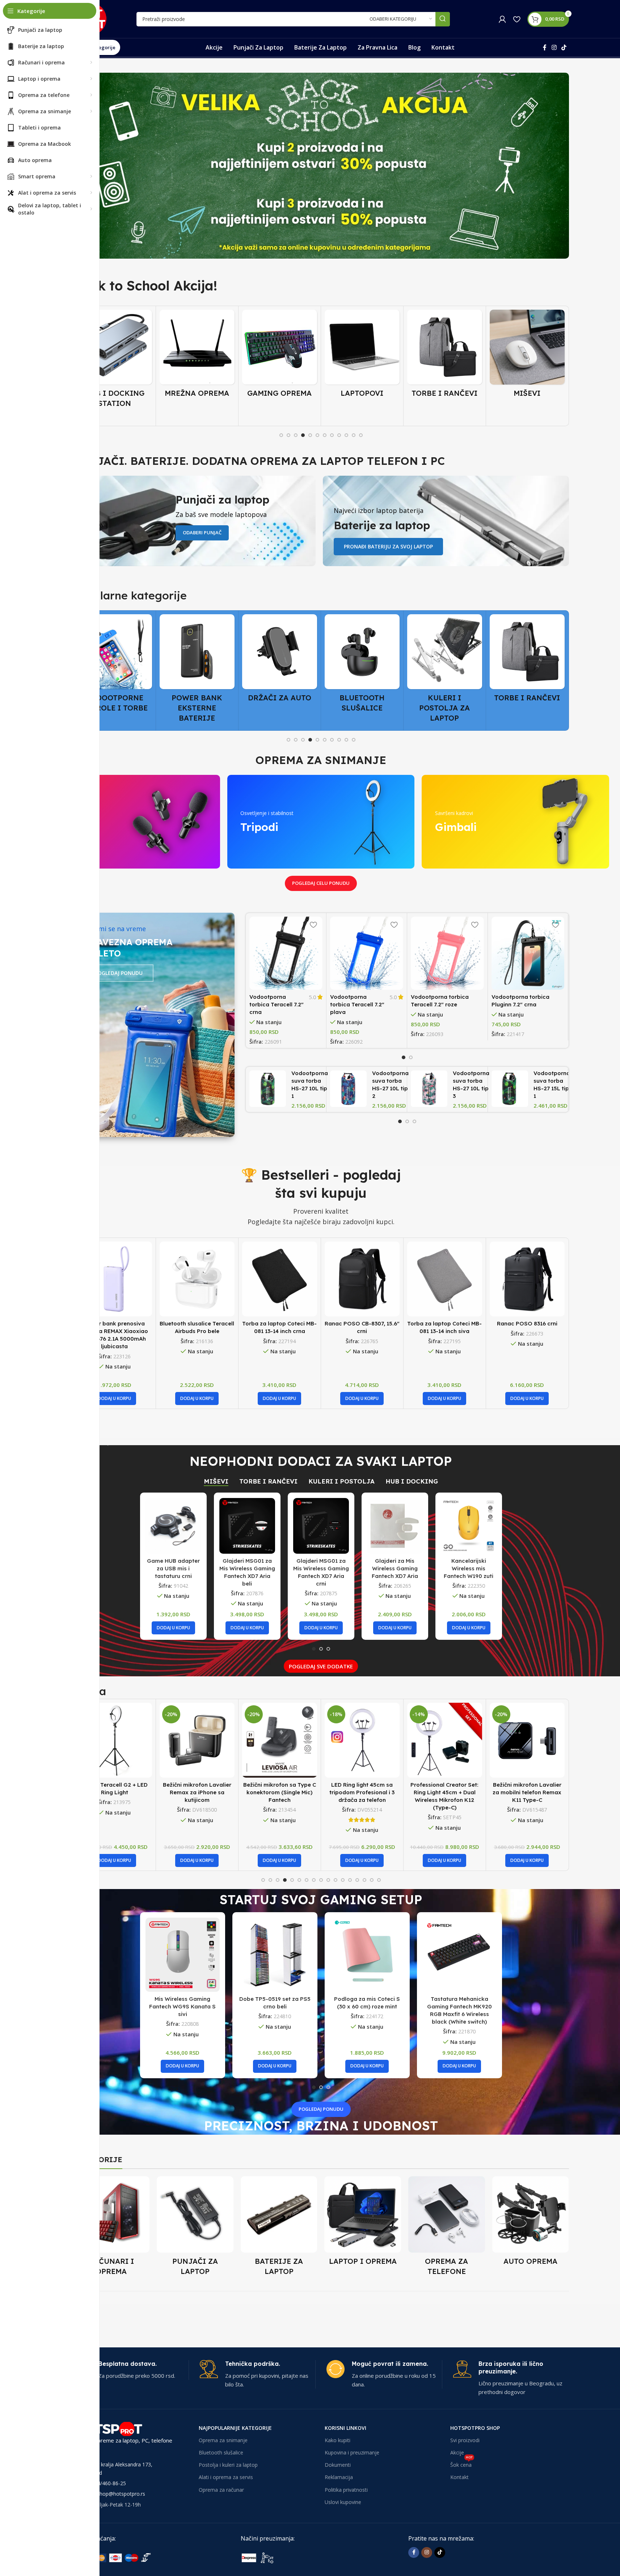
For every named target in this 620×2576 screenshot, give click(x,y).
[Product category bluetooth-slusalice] (280, 665)
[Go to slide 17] (379, 1880)
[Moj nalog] (502, 19)
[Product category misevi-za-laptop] (445, 356)
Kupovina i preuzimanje (352, 2452)
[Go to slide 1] (281, 435)
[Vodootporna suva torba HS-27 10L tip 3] (429, 1089)
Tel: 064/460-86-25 (104, 2483)
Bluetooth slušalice (221, 2452)
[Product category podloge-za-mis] (527, 356)
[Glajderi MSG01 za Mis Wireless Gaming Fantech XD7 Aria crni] (321, 1526)
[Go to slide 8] (332, 435)
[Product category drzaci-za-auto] (197, 660)
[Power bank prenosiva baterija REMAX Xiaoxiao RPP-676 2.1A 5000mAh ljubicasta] (115, 1279)
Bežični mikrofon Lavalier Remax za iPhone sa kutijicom (115, 1792)
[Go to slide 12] (361, 435)
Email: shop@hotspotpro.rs (113, 2494)
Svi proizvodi (465, 2440)
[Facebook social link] (545, 47)
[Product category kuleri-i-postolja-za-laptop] (362, 670)
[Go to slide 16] (372, 1880)
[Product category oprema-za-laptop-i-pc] (363, 2223)
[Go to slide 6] (317, 435)
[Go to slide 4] (303, 435)
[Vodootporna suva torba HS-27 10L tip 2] (348, 1089)
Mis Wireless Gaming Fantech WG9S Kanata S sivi (182, 2006)
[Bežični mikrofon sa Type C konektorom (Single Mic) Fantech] (197, 1740)
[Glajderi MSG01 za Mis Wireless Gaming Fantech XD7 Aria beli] (247, 1526)
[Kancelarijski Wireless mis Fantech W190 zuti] (469, 1526)
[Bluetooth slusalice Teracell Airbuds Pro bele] (197, 1279)
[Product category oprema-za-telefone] (447, 2228)
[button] (114, 1399)
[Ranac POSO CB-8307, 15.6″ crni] (362, 1279)
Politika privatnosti (346, 2490)
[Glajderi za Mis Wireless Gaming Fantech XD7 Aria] (395, 1526)
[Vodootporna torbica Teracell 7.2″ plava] (367, 953)
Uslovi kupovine (343, 2502)
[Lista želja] (517, 19)
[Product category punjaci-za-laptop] (195, 2228)
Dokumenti (338, 2465)
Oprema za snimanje (223, 2440)
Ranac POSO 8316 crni (527, 1323)
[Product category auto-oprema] (531, 2223)
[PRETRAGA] (443, 19)
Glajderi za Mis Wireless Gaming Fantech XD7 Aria (395, 1568)
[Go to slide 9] (339, 435)
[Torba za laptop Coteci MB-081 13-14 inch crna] (280, 1279)
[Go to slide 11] (354, 435)
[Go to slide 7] (325, 435)
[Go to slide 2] (288, 435)
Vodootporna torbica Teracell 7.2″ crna (277, 1004)
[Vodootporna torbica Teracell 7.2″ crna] (286, 953)
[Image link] (127, 2557)
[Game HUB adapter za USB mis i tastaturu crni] (173, 1526)
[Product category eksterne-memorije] (527, 665)
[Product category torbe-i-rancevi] (362, 356)
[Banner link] (321, 166)
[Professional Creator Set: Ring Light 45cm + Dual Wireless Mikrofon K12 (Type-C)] (362, 1740)
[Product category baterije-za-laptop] (279, 2228)
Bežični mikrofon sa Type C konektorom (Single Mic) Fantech (197, 1792)
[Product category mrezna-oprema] (115, 356)
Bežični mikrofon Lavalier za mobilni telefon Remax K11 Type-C (444, 1792)
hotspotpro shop (475, 2428)
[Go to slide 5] (310, 435)
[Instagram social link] (554, 47)
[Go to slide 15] (364, 1880)
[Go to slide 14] (357, 1880)
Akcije (457, 2452)
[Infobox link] (131, 2370)
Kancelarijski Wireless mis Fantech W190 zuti (469, 1568)
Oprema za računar (221, 2490)
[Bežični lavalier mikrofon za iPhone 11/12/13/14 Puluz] (527, 1740)
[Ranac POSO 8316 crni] (527, 1279)
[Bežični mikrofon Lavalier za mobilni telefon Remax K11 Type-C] (445, 1740)
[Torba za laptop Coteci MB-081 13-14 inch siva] (445, 1279)
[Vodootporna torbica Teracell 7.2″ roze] (447, 953)
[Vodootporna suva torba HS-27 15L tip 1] (510, 1089)
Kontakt (459, 2477)
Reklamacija (339, 2477)
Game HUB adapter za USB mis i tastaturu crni (173, 1568)
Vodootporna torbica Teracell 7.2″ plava (357, 1004)
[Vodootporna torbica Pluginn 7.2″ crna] (528, 953)
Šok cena (461, 2463)
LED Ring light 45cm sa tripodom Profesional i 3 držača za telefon (279, 1792)
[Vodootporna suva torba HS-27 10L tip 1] (268, 1089)
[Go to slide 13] (350, 1880)
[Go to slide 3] (296, 435)
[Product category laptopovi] (280, 356)
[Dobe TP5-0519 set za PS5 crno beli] (275, 1955)
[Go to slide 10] (346, 435)
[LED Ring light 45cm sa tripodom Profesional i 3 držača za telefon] (280, 1740)
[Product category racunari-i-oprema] (111, 2228)
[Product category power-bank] (115, 670)
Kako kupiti (338, 2440)
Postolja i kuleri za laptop (228, 2465)
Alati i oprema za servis (226, 2477)
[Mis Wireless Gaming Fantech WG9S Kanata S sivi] (183, 1955)
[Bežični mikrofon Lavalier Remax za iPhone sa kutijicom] (115, 1740)
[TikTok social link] (564, 47)
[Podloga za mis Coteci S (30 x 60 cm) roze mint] (367, 1955)
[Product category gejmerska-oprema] (197, 356)
